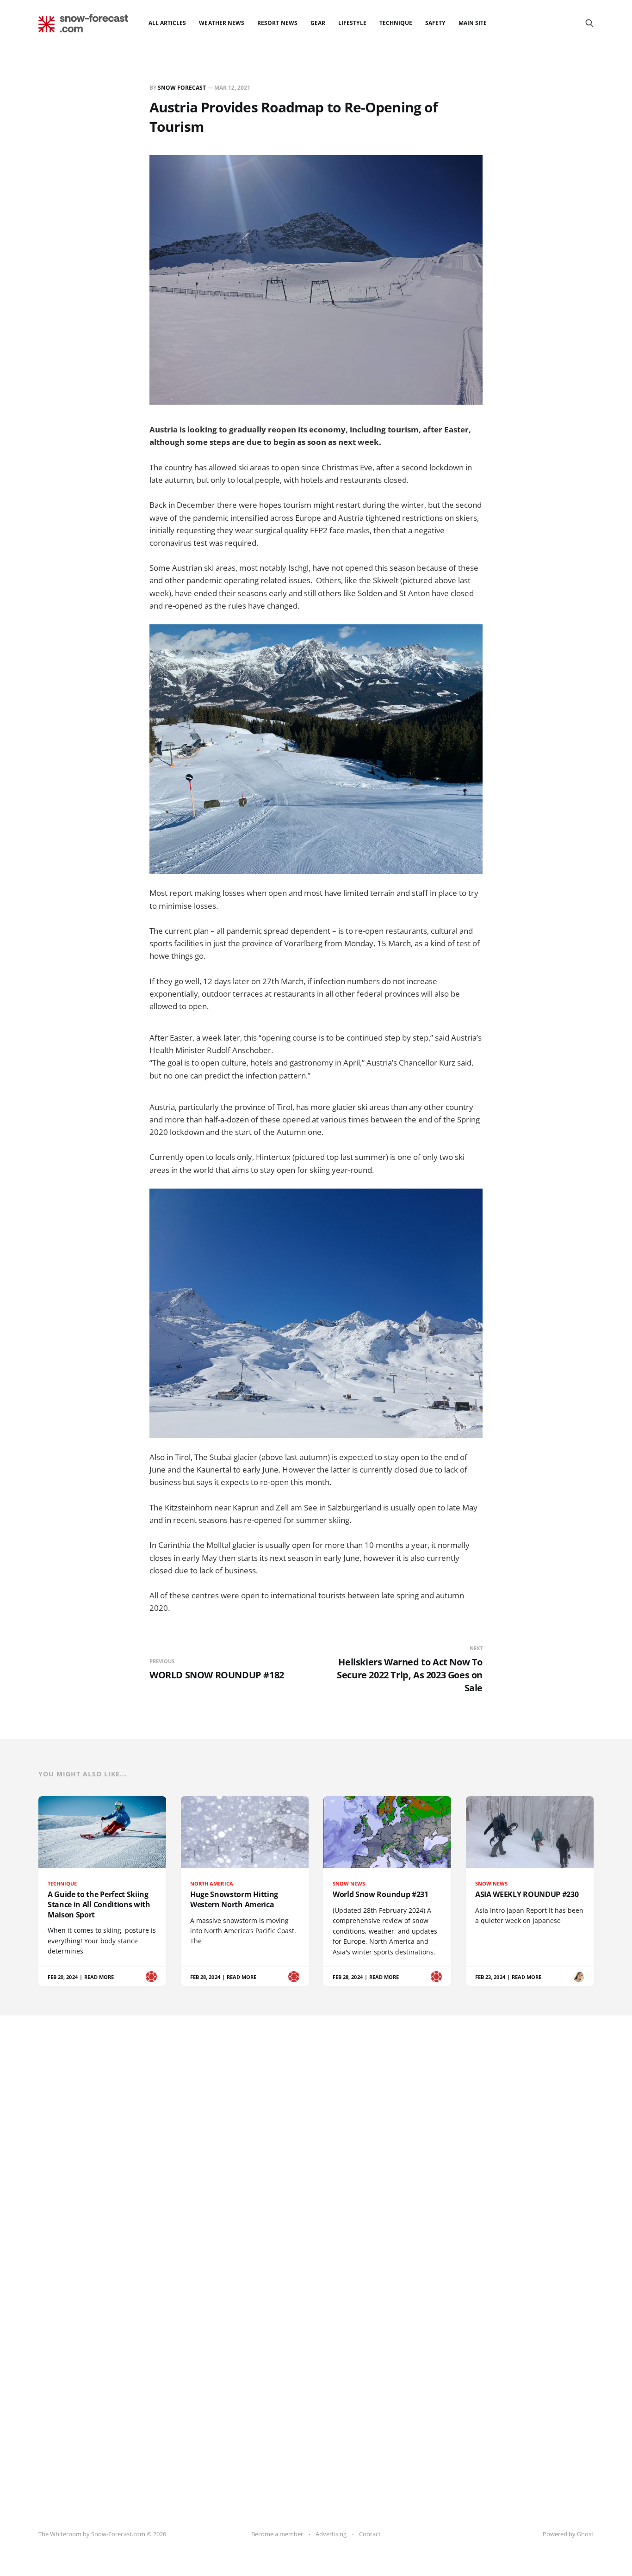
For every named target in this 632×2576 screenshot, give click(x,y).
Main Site (473, 23)
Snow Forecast (182, 88)
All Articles (167, 23)
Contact (370, 2534)
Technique (396, 23)
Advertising (331, 2534)
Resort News (277, 23)
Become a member (277, 2534)
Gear (318, 23)
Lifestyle (352, 23)
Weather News (222, 23)
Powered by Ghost (568, 2534)
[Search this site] (589, 23)
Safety (435, 23)
